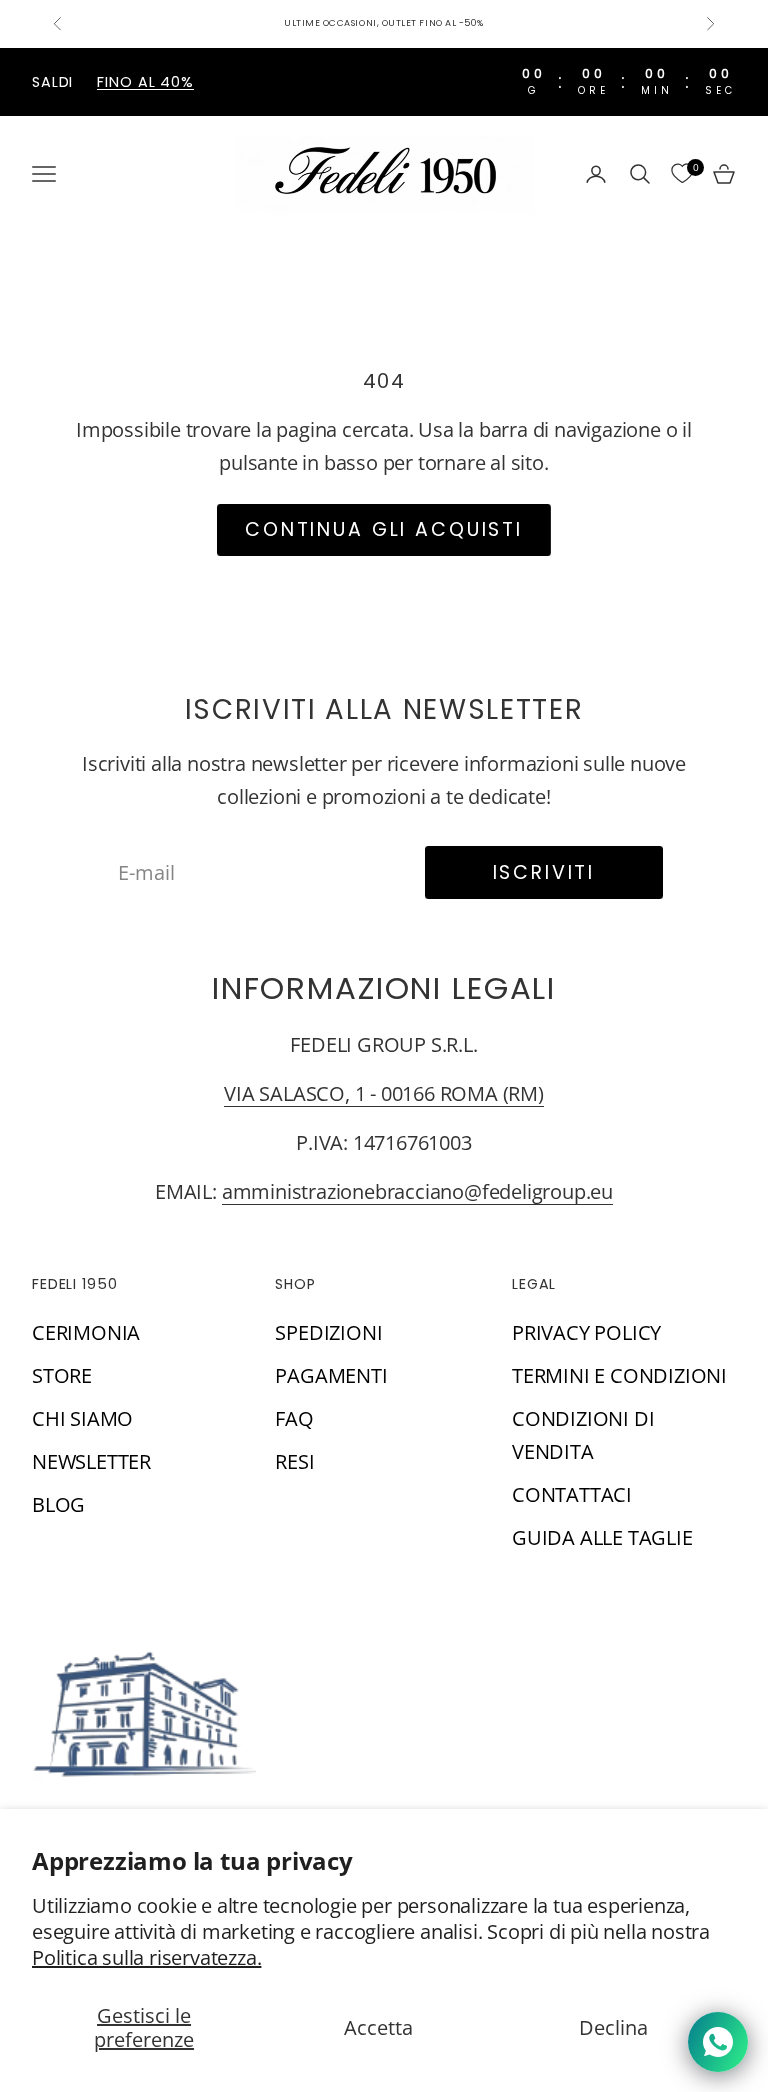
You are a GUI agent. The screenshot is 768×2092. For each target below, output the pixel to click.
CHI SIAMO (82, 1418)
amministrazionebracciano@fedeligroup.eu (417, 1191)
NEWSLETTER (91, 1461)
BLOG (58, 1504)
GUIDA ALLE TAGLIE (602, 1537)
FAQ (294, 1418)
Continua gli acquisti (384, 529)
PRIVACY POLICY (586, 1332)
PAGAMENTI (331, 1375)
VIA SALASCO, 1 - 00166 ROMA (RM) (384, 1093)
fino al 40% (145, 82)
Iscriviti (544, 872)
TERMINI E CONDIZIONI (619, 1375)
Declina (613, 2027)
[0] (682, 174)
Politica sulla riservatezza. (146, 1957)
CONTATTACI (572, 1494)
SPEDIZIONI (328, 1332)
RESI (294, 1461)
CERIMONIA (86, 1332)
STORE (62, 1375)
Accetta (378, 2027)
